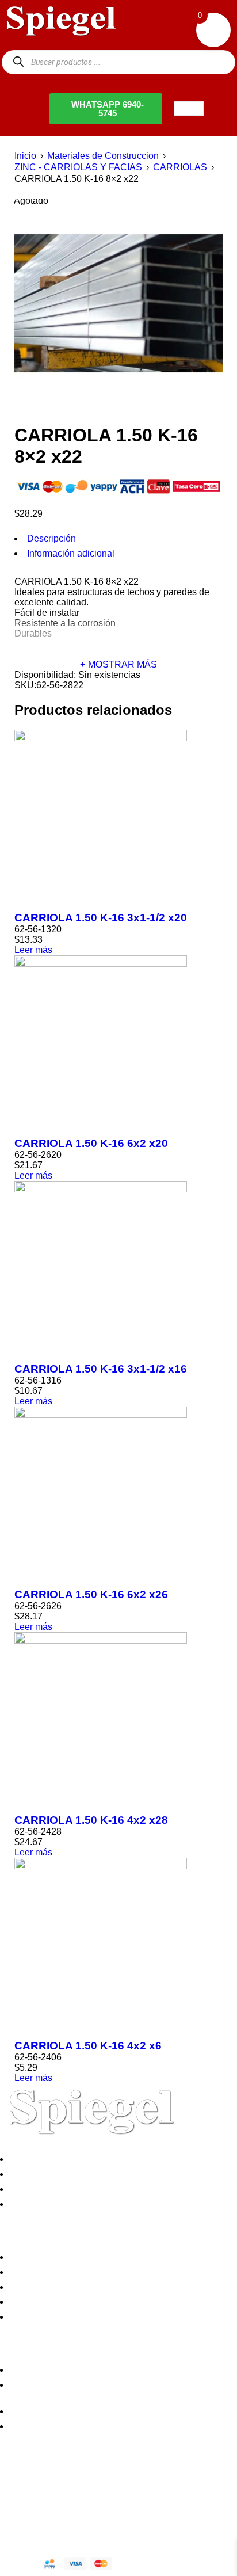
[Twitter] (45, 2487)
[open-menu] (189, 108)
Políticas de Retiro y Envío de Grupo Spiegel (104, 2287)
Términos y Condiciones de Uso (78, 2302)
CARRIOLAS (180, 167)
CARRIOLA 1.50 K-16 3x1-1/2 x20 (101, 918)
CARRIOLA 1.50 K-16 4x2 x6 (88, 2046)
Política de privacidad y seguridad (82, 2257)
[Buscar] (18, 62)
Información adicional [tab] (71, 553)
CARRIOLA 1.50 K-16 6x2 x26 (91, 1594)
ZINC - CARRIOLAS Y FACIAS (78, 167)
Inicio (25, 156)
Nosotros (31, 2159)
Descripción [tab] (51, 538)
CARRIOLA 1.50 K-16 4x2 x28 (91, 1820)
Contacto (31, 2204)
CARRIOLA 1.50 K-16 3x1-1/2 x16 (101, 1369)
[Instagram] (77, 2487)
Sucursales (36, 2174)
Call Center (36, 2317)
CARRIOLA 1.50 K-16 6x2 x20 (91, 1143)
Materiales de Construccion (103, 156)
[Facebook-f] (14, 2487)
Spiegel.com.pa (95, 2526)
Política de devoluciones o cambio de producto (108, 2272)
